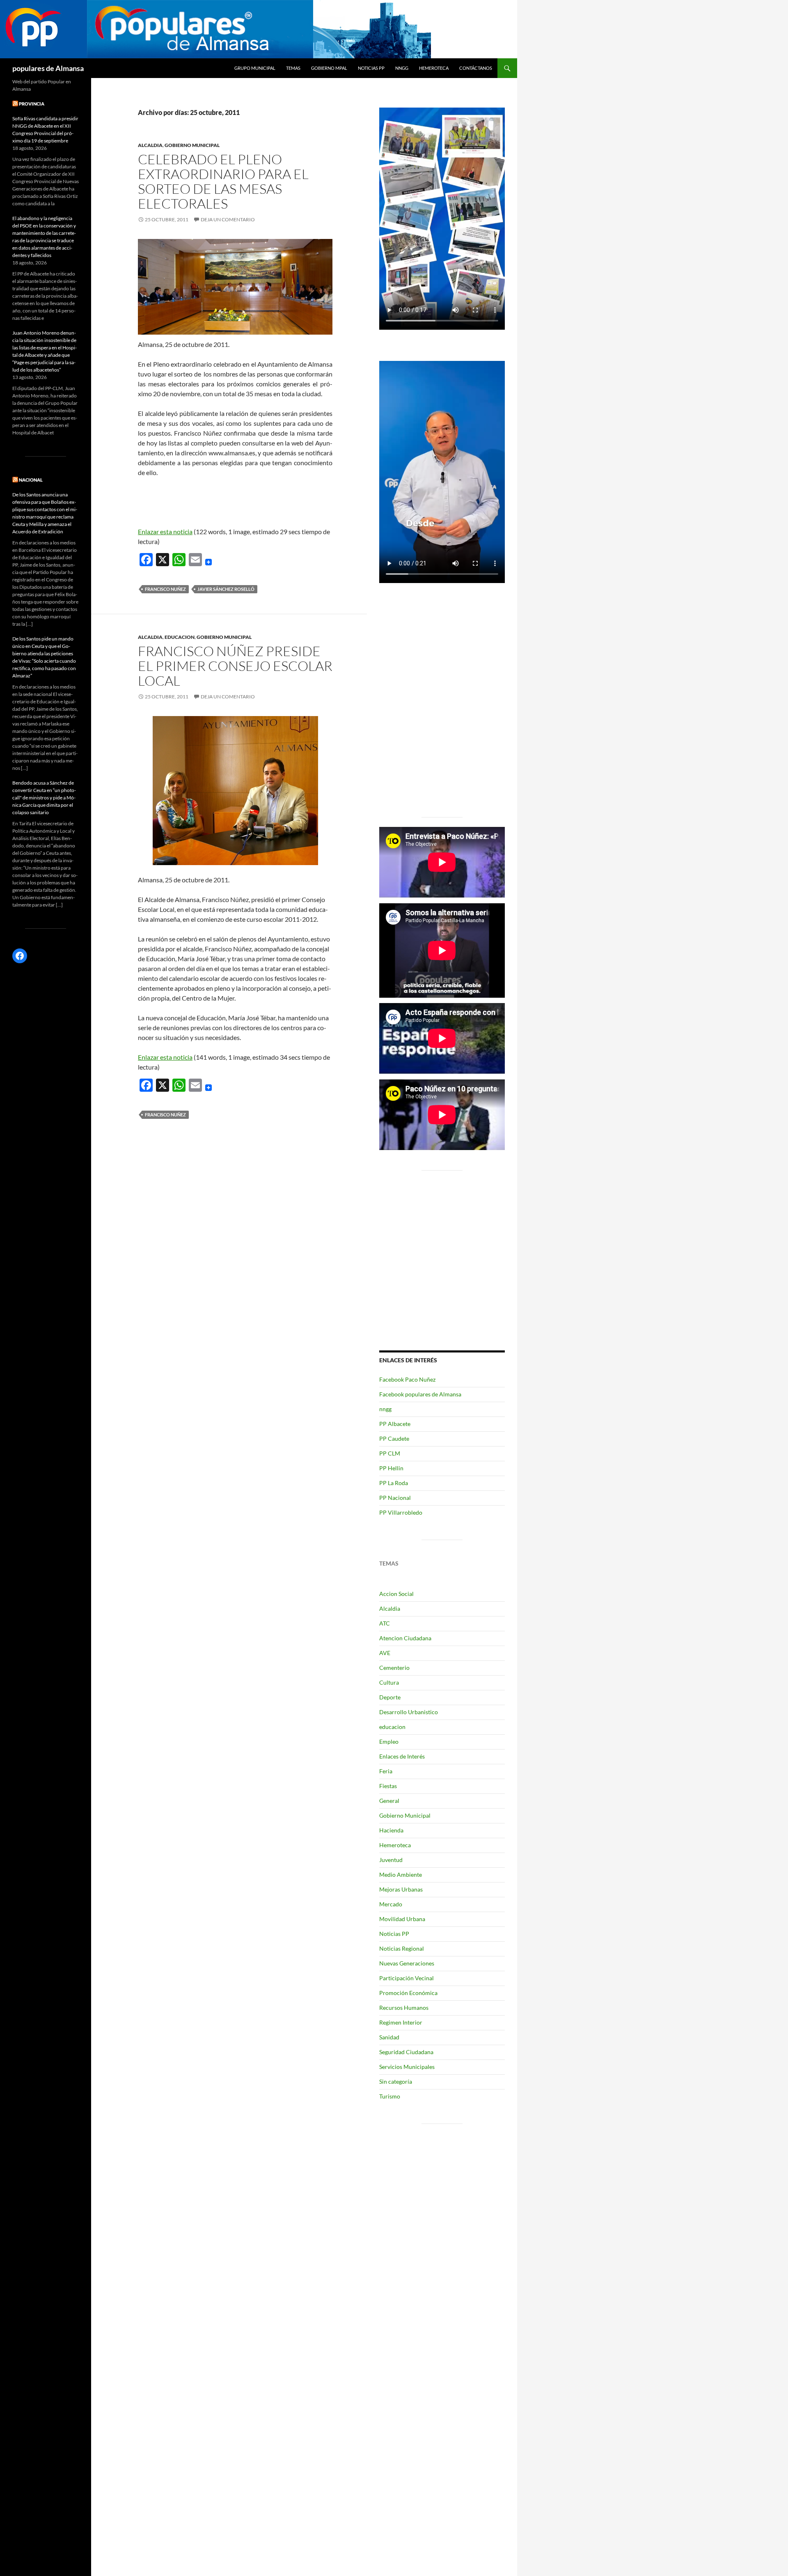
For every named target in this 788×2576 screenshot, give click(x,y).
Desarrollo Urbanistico (409, 1712)
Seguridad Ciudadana (406, 2052)
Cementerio (394, 1668)
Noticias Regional (402, 1948)
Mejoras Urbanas (401, 1889)
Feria (386, 1771)
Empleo (389, 1741)
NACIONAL (31, 480)
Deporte (390, 1697)
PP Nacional (395, 1498)
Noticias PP (371, 68)
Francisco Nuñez (165, 589)
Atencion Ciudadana (405, 1638)
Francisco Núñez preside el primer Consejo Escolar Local (235, 666)
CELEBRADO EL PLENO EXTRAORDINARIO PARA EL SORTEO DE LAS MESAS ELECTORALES (223, 181)
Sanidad (389, 2037)
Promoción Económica (408, 1993)
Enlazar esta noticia (165, 532)
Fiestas (388, 1786)
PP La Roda (394, 1483)
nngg (402, 68)
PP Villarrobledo (401, 1512)
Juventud (391, 1860)
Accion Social (396, 1594)
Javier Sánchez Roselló (226, 589)
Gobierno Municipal (192, 145)
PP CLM (390, 1453)
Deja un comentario (228, 219)
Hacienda (391, 1830)
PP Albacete (395, 1424)
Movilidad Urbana (402, 1919)
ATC (385, 1623)
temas (293, 68)
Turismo (390, 2096)
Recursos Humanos (404, 2008)
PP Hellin (391, 1468)
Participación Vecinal (407, 1978)
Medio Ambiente (401, 1875)
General (389, 1801)
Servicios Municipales (407, 2067)
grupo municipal (255, 68)
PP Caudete (394, 1438)
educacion (180, 637)
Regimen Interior (401, 2022)
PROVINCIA (32, 104)
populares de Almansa (48, 68)
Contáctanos (476, 68)
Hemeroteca (434, 68)
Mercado (391, 1904)
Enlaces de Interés (402, 1756)
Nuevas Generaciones (407, 1963)
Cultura (389, 1682)
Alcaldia (150, 145)
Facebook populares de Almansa (420, 1394)
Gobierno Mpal (329, 68)
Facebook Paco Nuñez (407, 1379)
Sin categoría (396, 2081)
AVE (385, 1653)
